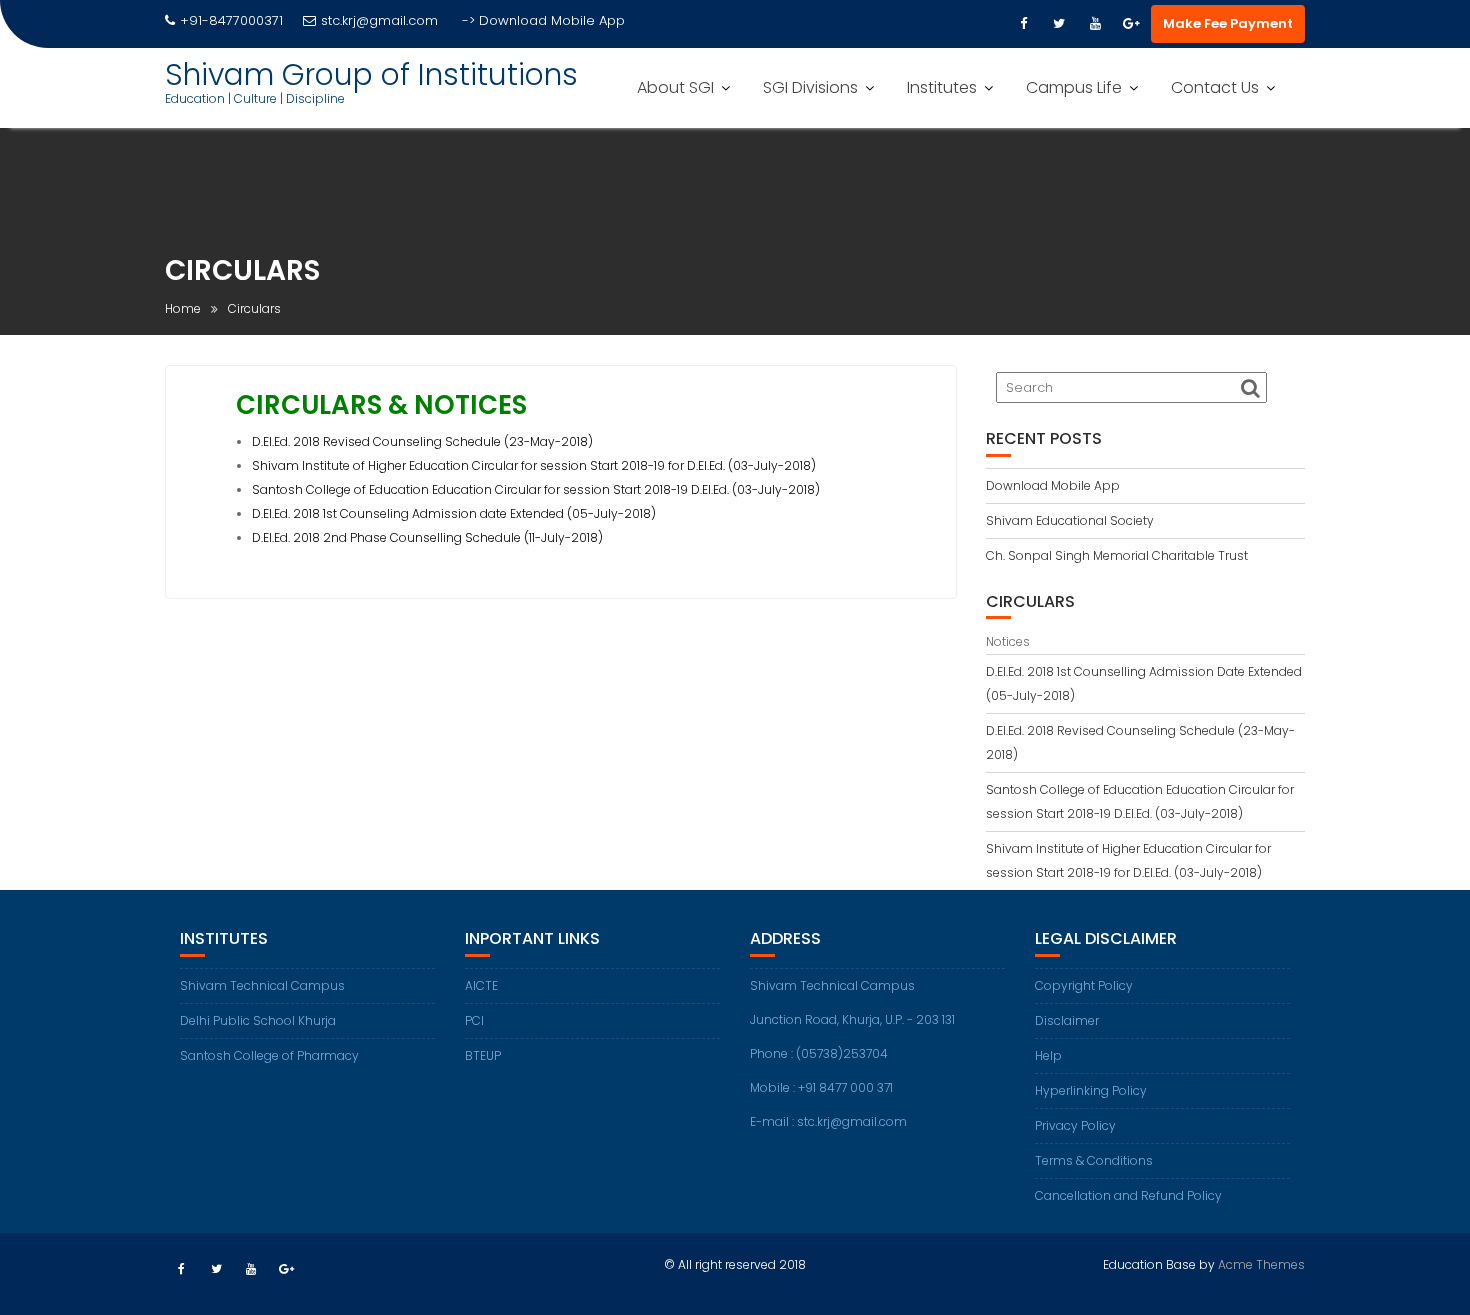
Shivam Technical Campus (262, 985)
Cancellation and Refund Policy (1128, 1195)
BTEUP (483, 1055)
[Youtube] (1095, 24)
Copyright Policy (1084, 985)
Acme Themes (1261, 1264)
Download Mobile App (552, 20)
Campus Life (1074, 87)
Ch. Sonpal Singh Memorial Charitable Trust (1117, 555)
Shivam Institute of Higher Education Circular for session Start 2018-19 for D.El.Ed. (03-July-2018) (534, 465)
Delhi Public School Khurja (258, 1020)
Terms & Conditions (1094, 1160)
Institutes (942, 87)
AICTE (481, 985)
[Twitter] (1059, 24)
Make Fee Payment (1228, 23)
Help (1048, 1055)
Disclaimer (1067, 1020)
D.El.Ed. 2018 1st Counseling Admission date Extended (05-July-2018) (454, 513)
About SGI (675, 87)
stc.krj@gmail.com (379, 20)
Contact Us (1215, 87)
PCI (474, 1020)
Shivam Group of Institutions (371, 74)
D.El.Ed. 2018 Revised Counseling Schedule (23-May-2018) (422, 441)
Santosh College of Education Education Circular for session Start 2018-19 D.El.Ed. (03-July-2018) (536, 489)
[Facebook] (1023, 24)
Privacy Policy (1075, 1125)
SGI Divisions (810, 87)
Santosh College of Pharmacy (269, 1055)
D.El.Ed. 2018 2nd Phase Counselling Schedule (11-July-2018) (427, 537)
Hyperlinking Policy (1091, 1090)
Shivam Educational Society (1070, 520)
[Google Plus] (1131, 24)
